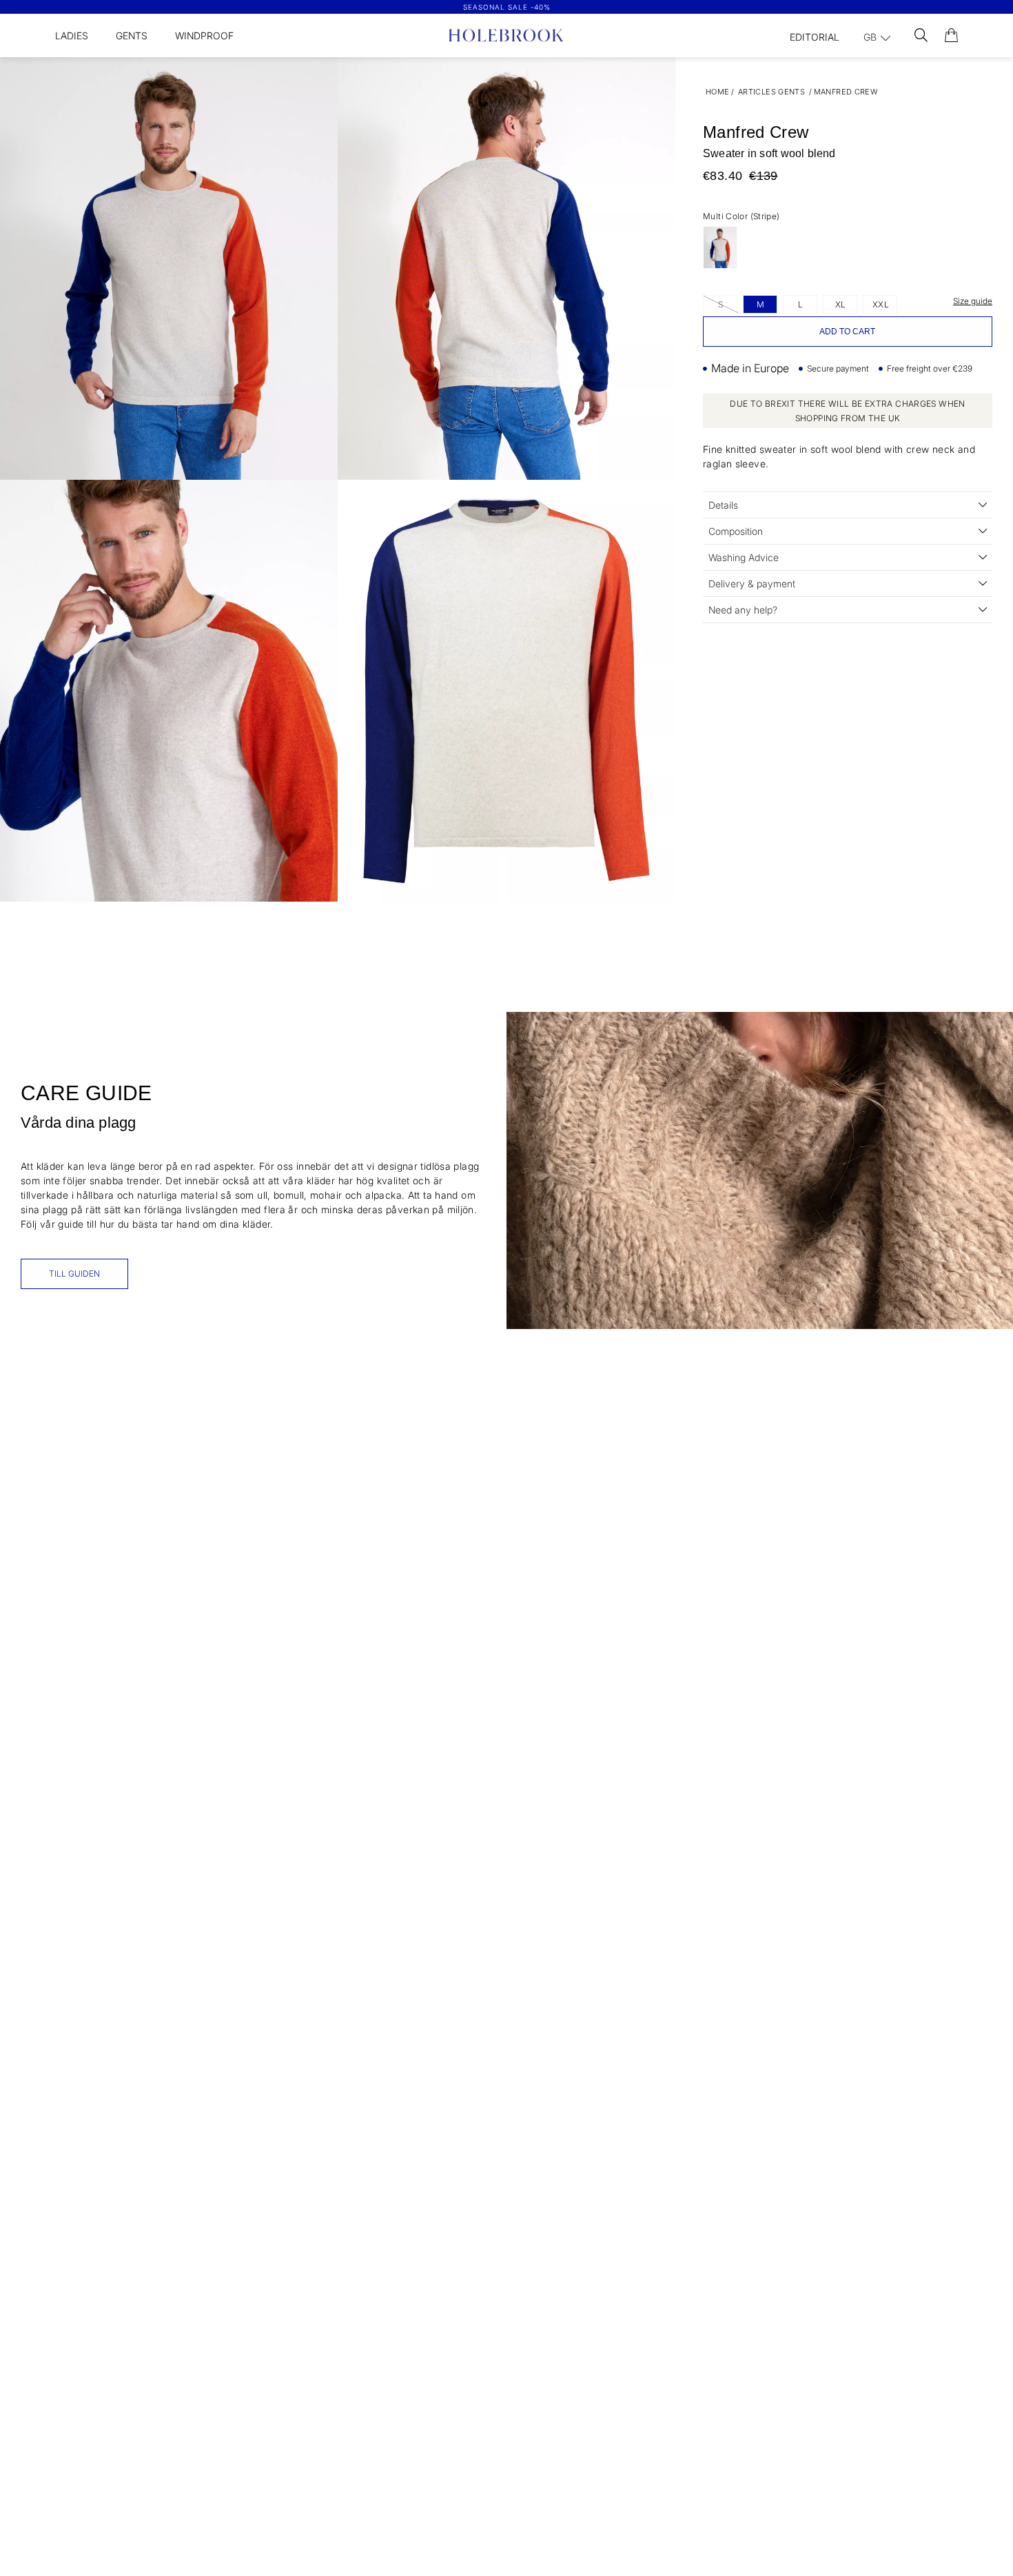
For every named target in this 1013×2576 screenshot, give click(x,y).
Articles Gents (771, 92)
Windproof (204, 36)
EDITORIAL (815, 37)
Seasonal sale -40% (507, 7)
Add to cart (847, 332)
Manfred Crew (846, 92)
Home (718, 92)
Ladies (72, 36)
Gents (132, 36)
